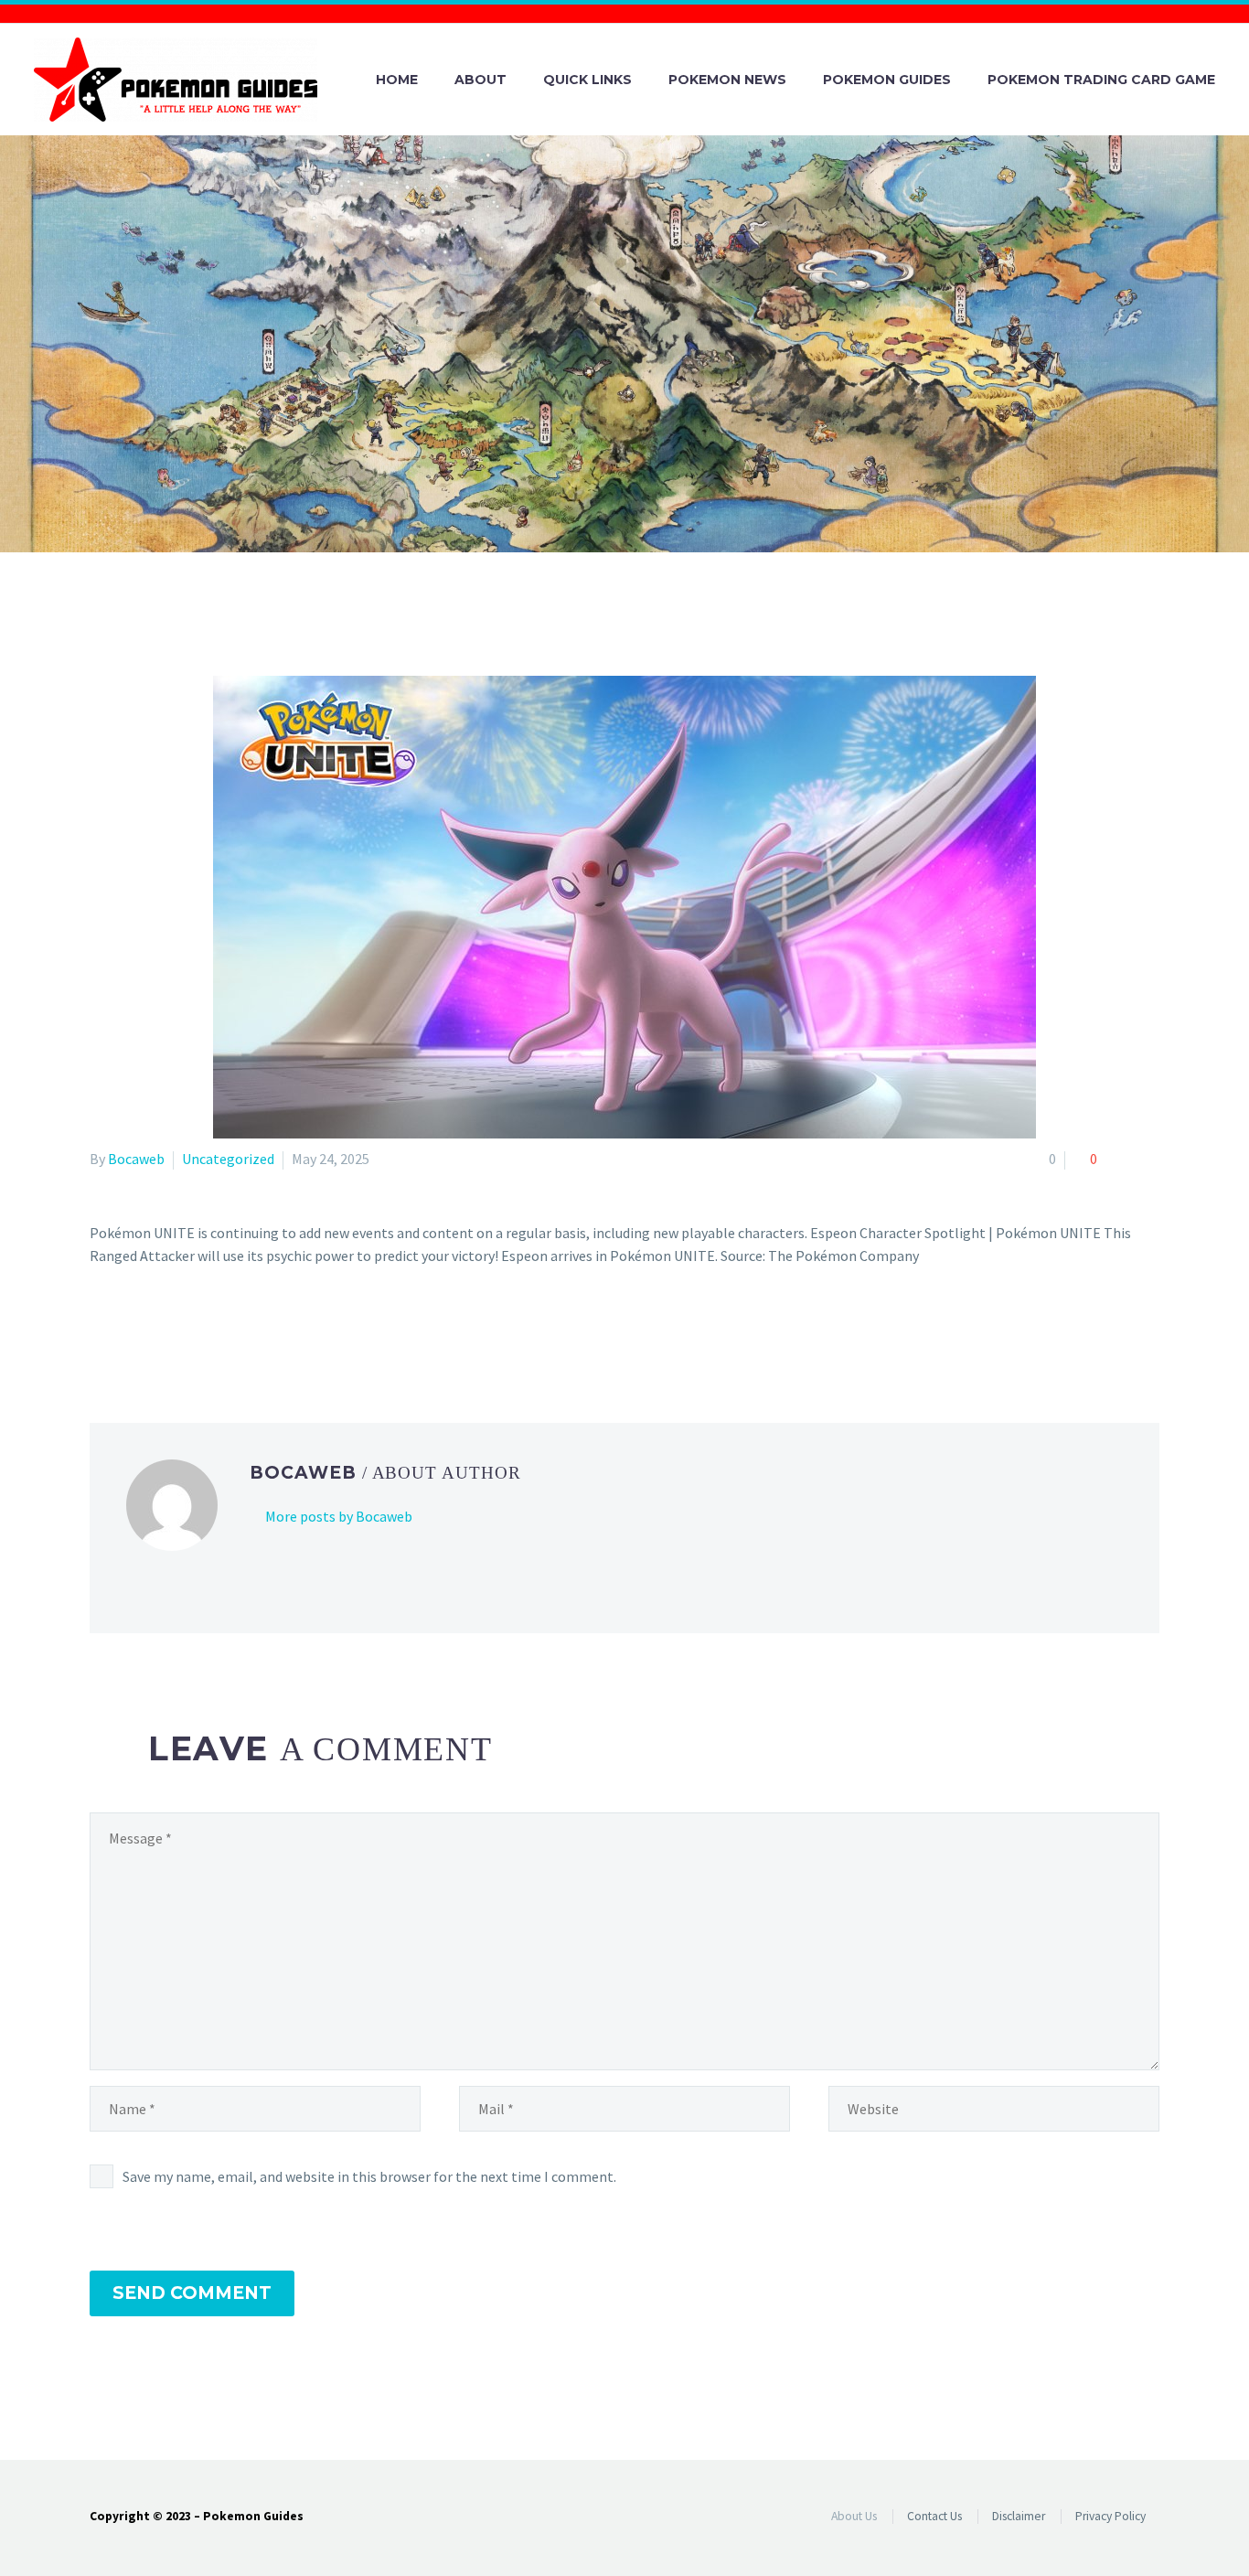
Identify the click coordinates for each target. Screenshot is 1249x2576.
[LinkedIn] (208, 1330)
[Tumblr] (181, 1330)
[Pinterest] (155, 1330)
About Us (854, 2516)
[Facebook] (101, 1330)
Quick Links (587, 80)
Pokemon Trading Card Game (1101, 80)
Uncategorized (228, 1159)
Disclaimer (1019, 2516)
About (480, 80)
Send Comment (192, 2293)
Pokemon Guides (887, 80)
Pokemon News (727, 80)
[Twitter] (128, 1330)
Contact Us (934, 2516)
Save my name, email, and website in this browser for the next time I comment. (369, 2176)
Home (397, 80)
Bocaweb (136, 1159)
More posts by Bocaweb (339, 1516)
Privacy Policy (1110, 2516)
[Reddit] (234, 1330)
